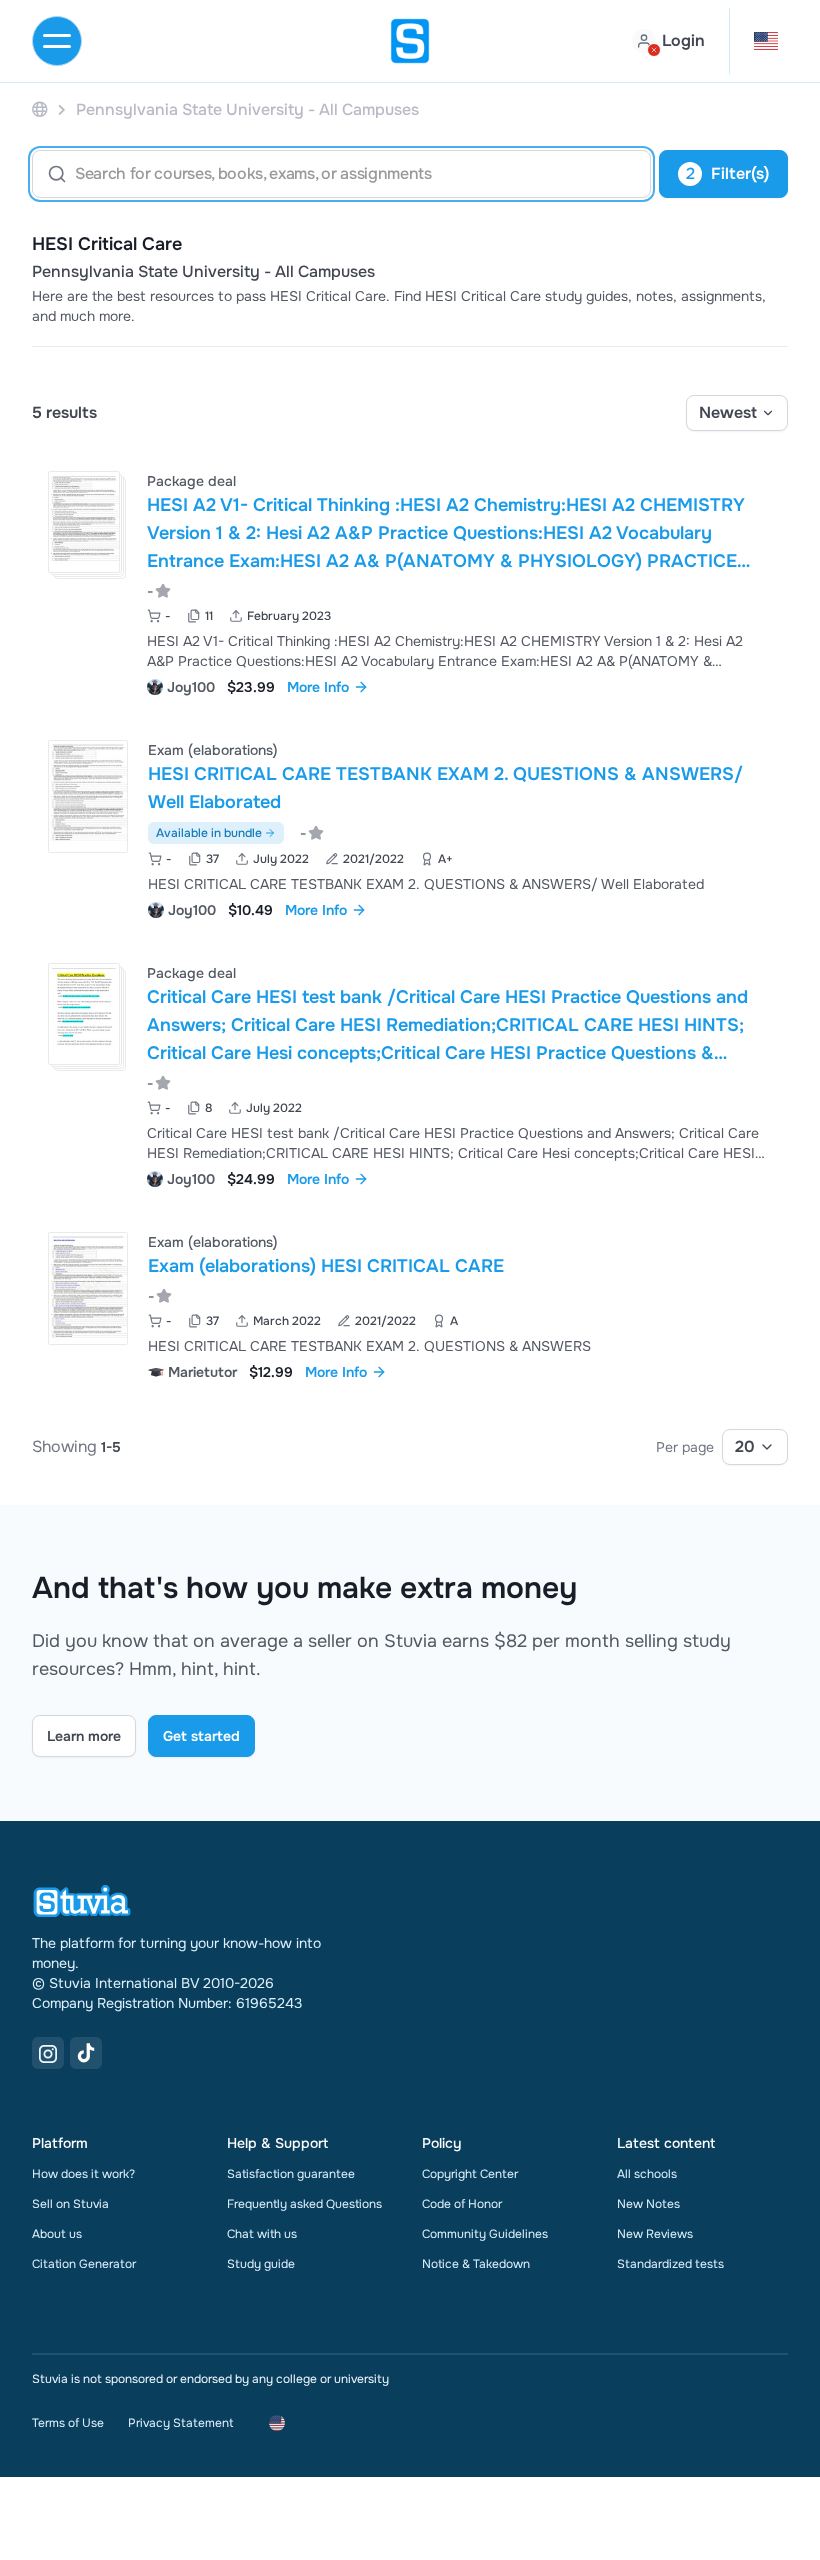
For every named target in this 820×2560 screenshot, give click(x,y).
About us (57, 2234)
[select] (737, 413)
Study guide (261, 2264)
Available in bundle (209, 833)
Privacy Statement (180, 2423)
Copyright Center (470, 2174)
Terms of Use (68, 2423)
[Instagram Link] (48, 2053)
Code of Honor (462, 2204)
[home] (410, 41)
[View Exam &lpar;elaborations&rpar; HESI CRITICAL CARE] (410, 1304)
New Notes (648, 2204)
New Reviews (655, 2234)
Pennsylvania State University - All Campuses (203, 272)
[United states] (40, 109)
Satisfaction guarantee (291, 2174)
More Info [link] (318, 687)
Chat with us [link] (262, 2234)
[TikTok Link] (86, 2053)
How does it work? (83, 2174)
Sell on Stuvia (70, 2204)
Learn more (84, 1736)
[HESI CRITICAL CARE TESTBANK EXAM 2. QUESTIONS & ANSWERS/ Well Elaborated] (88, 796)
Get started (201, 1736)
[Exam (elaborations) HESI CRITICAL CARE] (88, 1288)
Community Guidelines (485, 2234)
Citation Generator (84, 2264)
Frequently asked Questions (304, 2204)
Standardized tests (670, 2264)
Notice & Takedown (476, 2264)
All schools (647, 2174)
